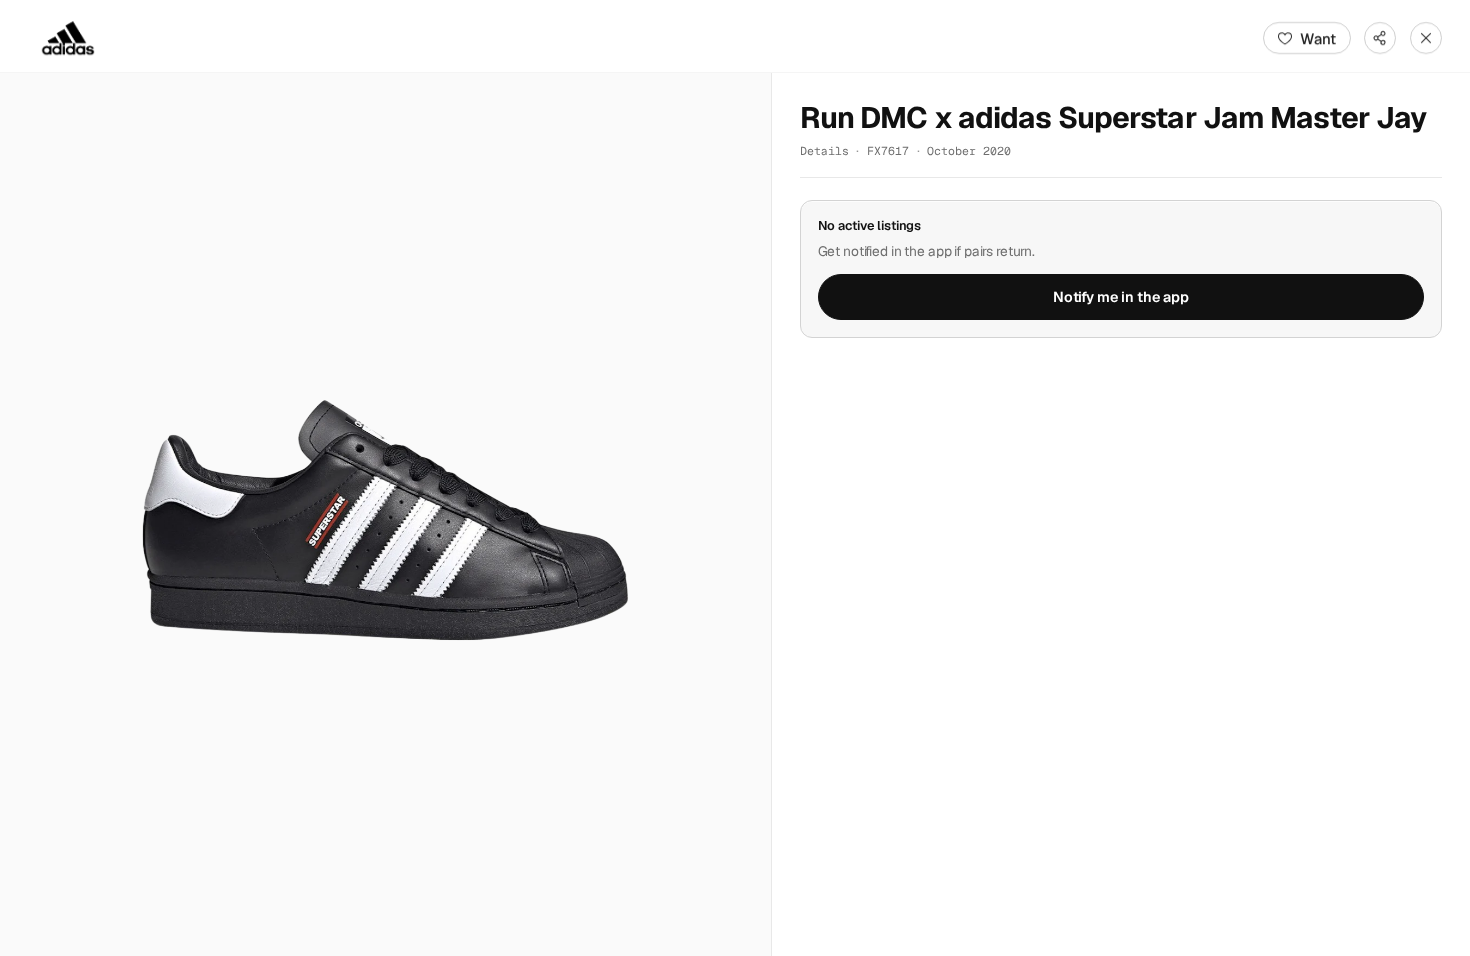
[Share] (1380, 38)
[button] (385, 514)
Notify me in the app (1121, 297)
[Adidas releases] (68, 38)
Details (824, 150)
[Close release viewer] (1426, 38)
